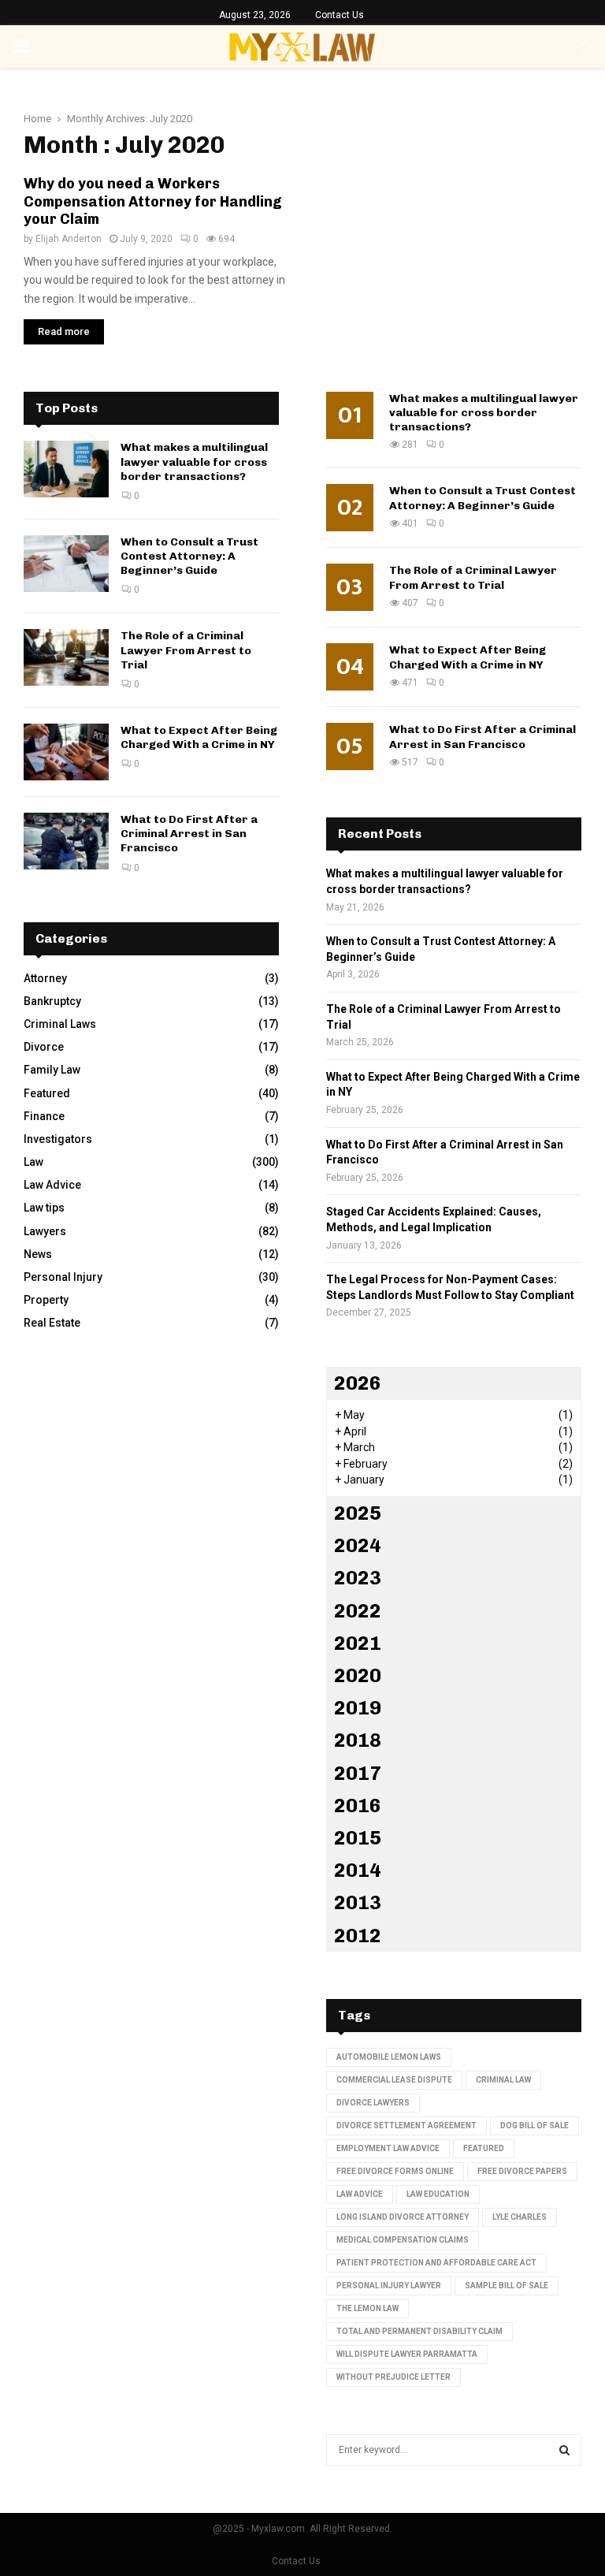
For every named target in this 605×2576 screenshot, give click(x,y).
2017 (358, 1773)
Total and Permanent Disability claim (419, 2331)
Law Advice (52, 1185)
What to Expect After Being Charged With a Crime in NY (199, 737)
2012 (358, 1936)
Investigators (58, 1139)
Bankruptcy (52, 1001)
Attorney (45, 978)
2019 (358, 1708)
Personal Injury (63, 1277)
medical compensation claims (403, 2240)
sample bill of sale (507, 2286)
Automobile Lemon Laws (389, 2057)
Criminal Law (503, 2080)
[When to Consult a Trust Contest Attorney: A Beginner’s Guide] (66, 564)
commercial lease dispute (394, 2080)
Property (46, 1300)
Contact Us (340, 15)
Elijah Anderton (69, 239)
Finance (44, 1116)
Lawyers (45, 1231)
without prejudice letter (393, 2377)
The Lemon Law (367, 2308)
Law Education (438, 2194)
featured (484, 2148)
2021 (358, 1643)
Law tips (44, 1208)
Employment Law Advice (388, 2148)
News (38, 1254)
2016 (358, 1805)
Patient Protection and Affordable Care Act (436, 2263)
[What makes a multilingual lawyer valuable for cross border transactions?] (66, 469)
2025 (358, 1513)
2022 (358, 1611)
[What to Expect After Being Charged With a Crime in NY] (66, 752)
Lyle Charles (520, 2217)
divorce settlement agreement (406, 2126)
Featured (47, 1093)
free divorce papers (522, 2171)
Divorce (44, 1047)
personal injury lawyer (389, 2286)
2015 (358, 1838)
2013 (358, 1902)
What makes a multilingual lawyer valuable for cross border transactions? (194, 462)
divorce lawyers (373, 2103)
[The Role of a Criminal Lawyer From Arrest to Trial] (66, 657)
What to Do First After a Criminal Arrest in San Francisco (189, 834)
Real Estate (52, 1323)
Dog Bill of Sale (534, 2126)
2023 (358, 1578)
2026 (358, 1383)
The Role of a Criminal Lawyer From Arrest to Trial (186, 650)
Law (33, 1162)
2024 (358, 1545)
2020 (358, 1675)
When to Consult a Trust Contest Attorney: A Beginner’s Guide (189, 556)
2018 (358, 1740)
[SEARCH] (564, 2450)
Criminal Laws (60, 1024)
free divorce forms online (395, 2171)
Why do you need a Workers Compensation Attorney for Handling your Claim (153, 201)
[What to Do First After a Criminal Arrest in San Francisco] (66, 841)
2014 (358, 1870)
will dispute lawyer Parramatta (407, 2354)
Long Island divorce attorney (403, 2217)
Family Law (52, 1070)
